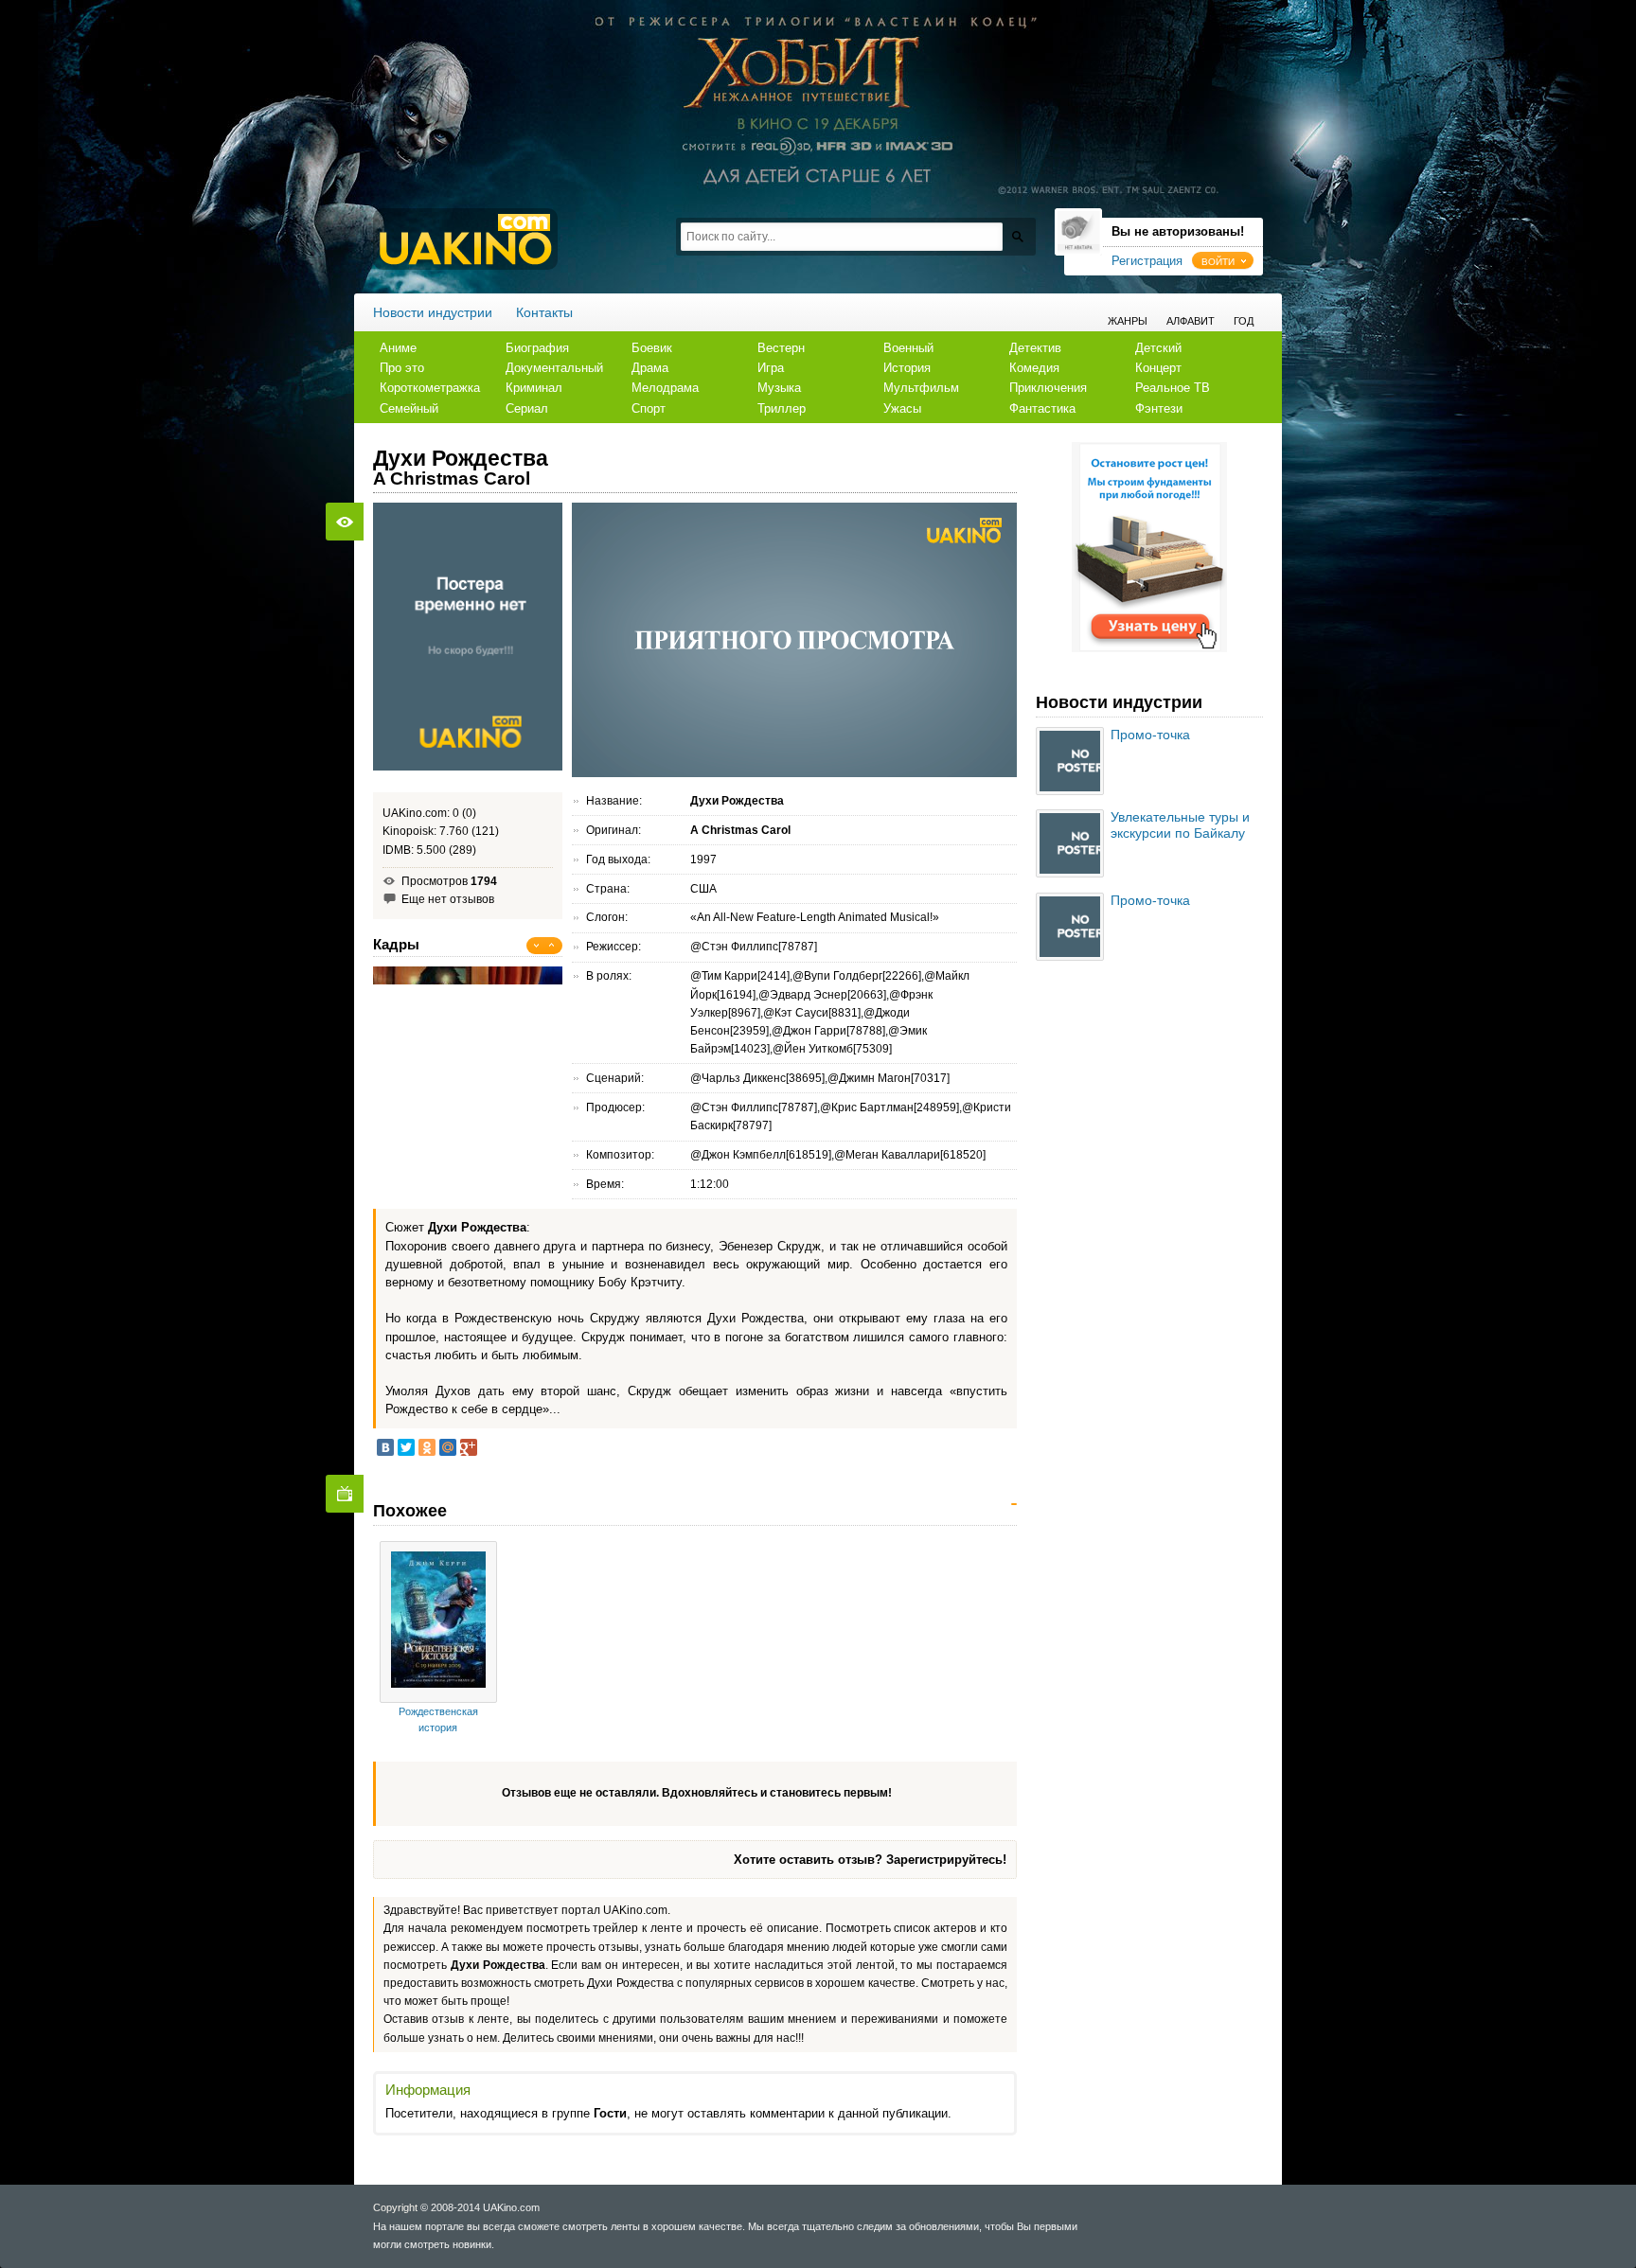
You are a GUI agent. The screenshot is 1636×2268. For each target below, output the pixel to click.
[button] (1223, 260)
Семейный (409, 408)
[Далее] (552, 946)
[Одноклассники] (427, 1447)
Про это (402, 368)
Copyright (395, 2207)
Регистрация (1147, 261)
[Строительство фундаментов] (1149, 648)
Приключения (1048, 388)
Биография (537, 348)
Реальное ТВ (1173, 388)
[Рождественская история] (438, 1621)
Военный (908, 348)
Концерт (1158, 368)
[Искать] (1017, 236)
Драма (650, 368)
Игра (771, 368)
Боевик (652, 348)
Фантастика (1042, 408)
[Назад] (537, 946)
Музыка (779, 388)
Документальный (554, 368)
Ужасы (902, 408)
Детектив (1035, 348)
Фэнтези (1159, 408)
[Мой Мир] (448, 1447)
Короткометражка (430, 388)
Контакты (544, 312)
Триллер (782, 408)
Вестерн (781, 348)
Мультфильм (921, 388)
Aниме (398, 348)
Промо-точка (1150, 735)
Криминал (534, 388)
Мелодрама (665, 388)
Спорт (649, 408)
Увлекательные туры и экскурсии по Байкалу (1180, 825)
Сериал (527, 408)
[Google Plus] (469, 1447)
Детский (1158, 348)
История (907, 368)
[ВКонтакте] (385, 1447)
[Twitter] (406, 1447)
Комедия (1034, 368)
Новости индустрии (433, 312)
